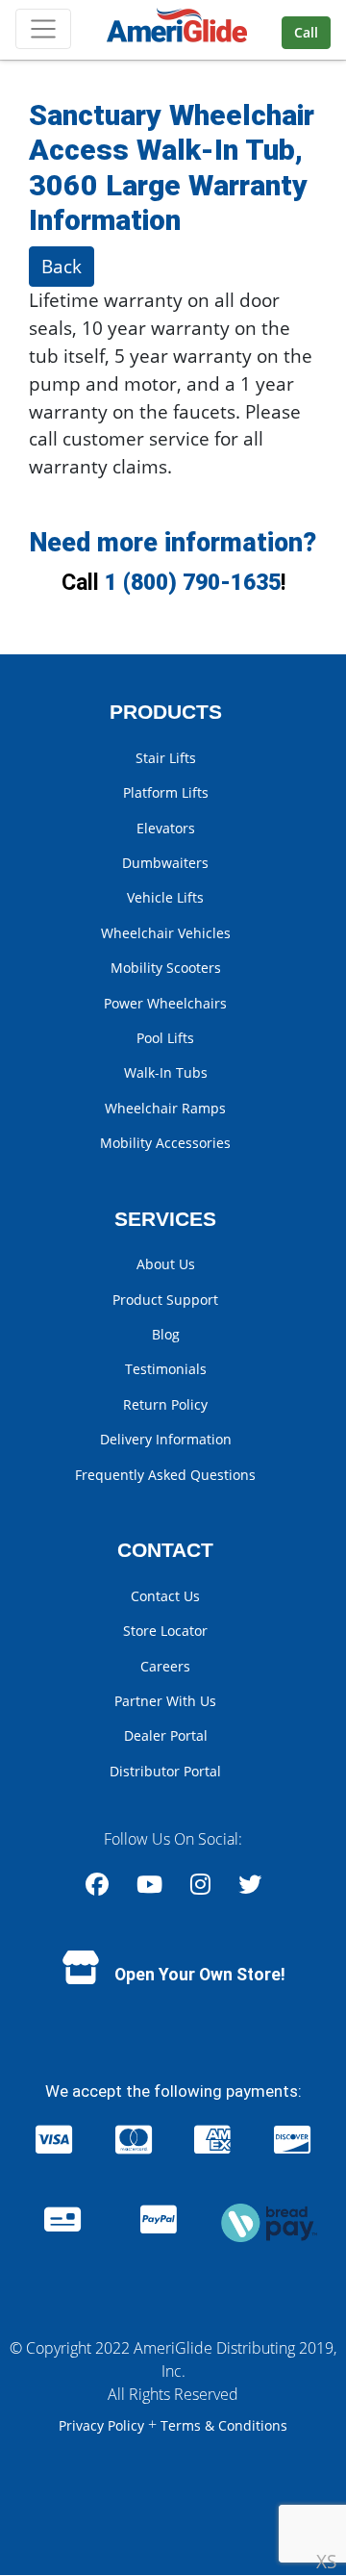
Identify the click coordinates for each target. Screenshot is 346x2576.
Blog (166, 1334)
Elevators (166, 828)
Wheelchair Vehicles (166, 933)
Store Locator (165, 1631)
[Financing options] (269, 2221)
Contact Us (165, 1596)
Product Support (165, 1300)
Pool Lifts (165, 1038)
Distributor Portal (165, 1771)
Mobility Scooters (166, 968)
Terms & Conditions (224, 2425)
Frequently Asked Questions (165, 1475)
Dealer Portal (166, 1735)
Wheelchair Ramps (165, 1108)
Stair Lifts (166, 758)
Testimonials (166, 1369)
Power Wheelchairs (165, 1003)
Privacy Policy (103, 2425)
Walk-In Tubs (166, 1072)
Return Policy (165, 1404)
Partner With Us (165, 1701)
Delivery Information (166, 1439)
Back (62, 266)
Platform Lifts (166, 792)
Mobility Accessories (165, 1143)
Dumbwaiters (165, 863)
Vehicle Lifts (165, 897)
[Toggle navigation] (43, 29)
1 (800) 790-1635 (193, 583)
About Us (166, 1264)
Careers (165, 1666)
